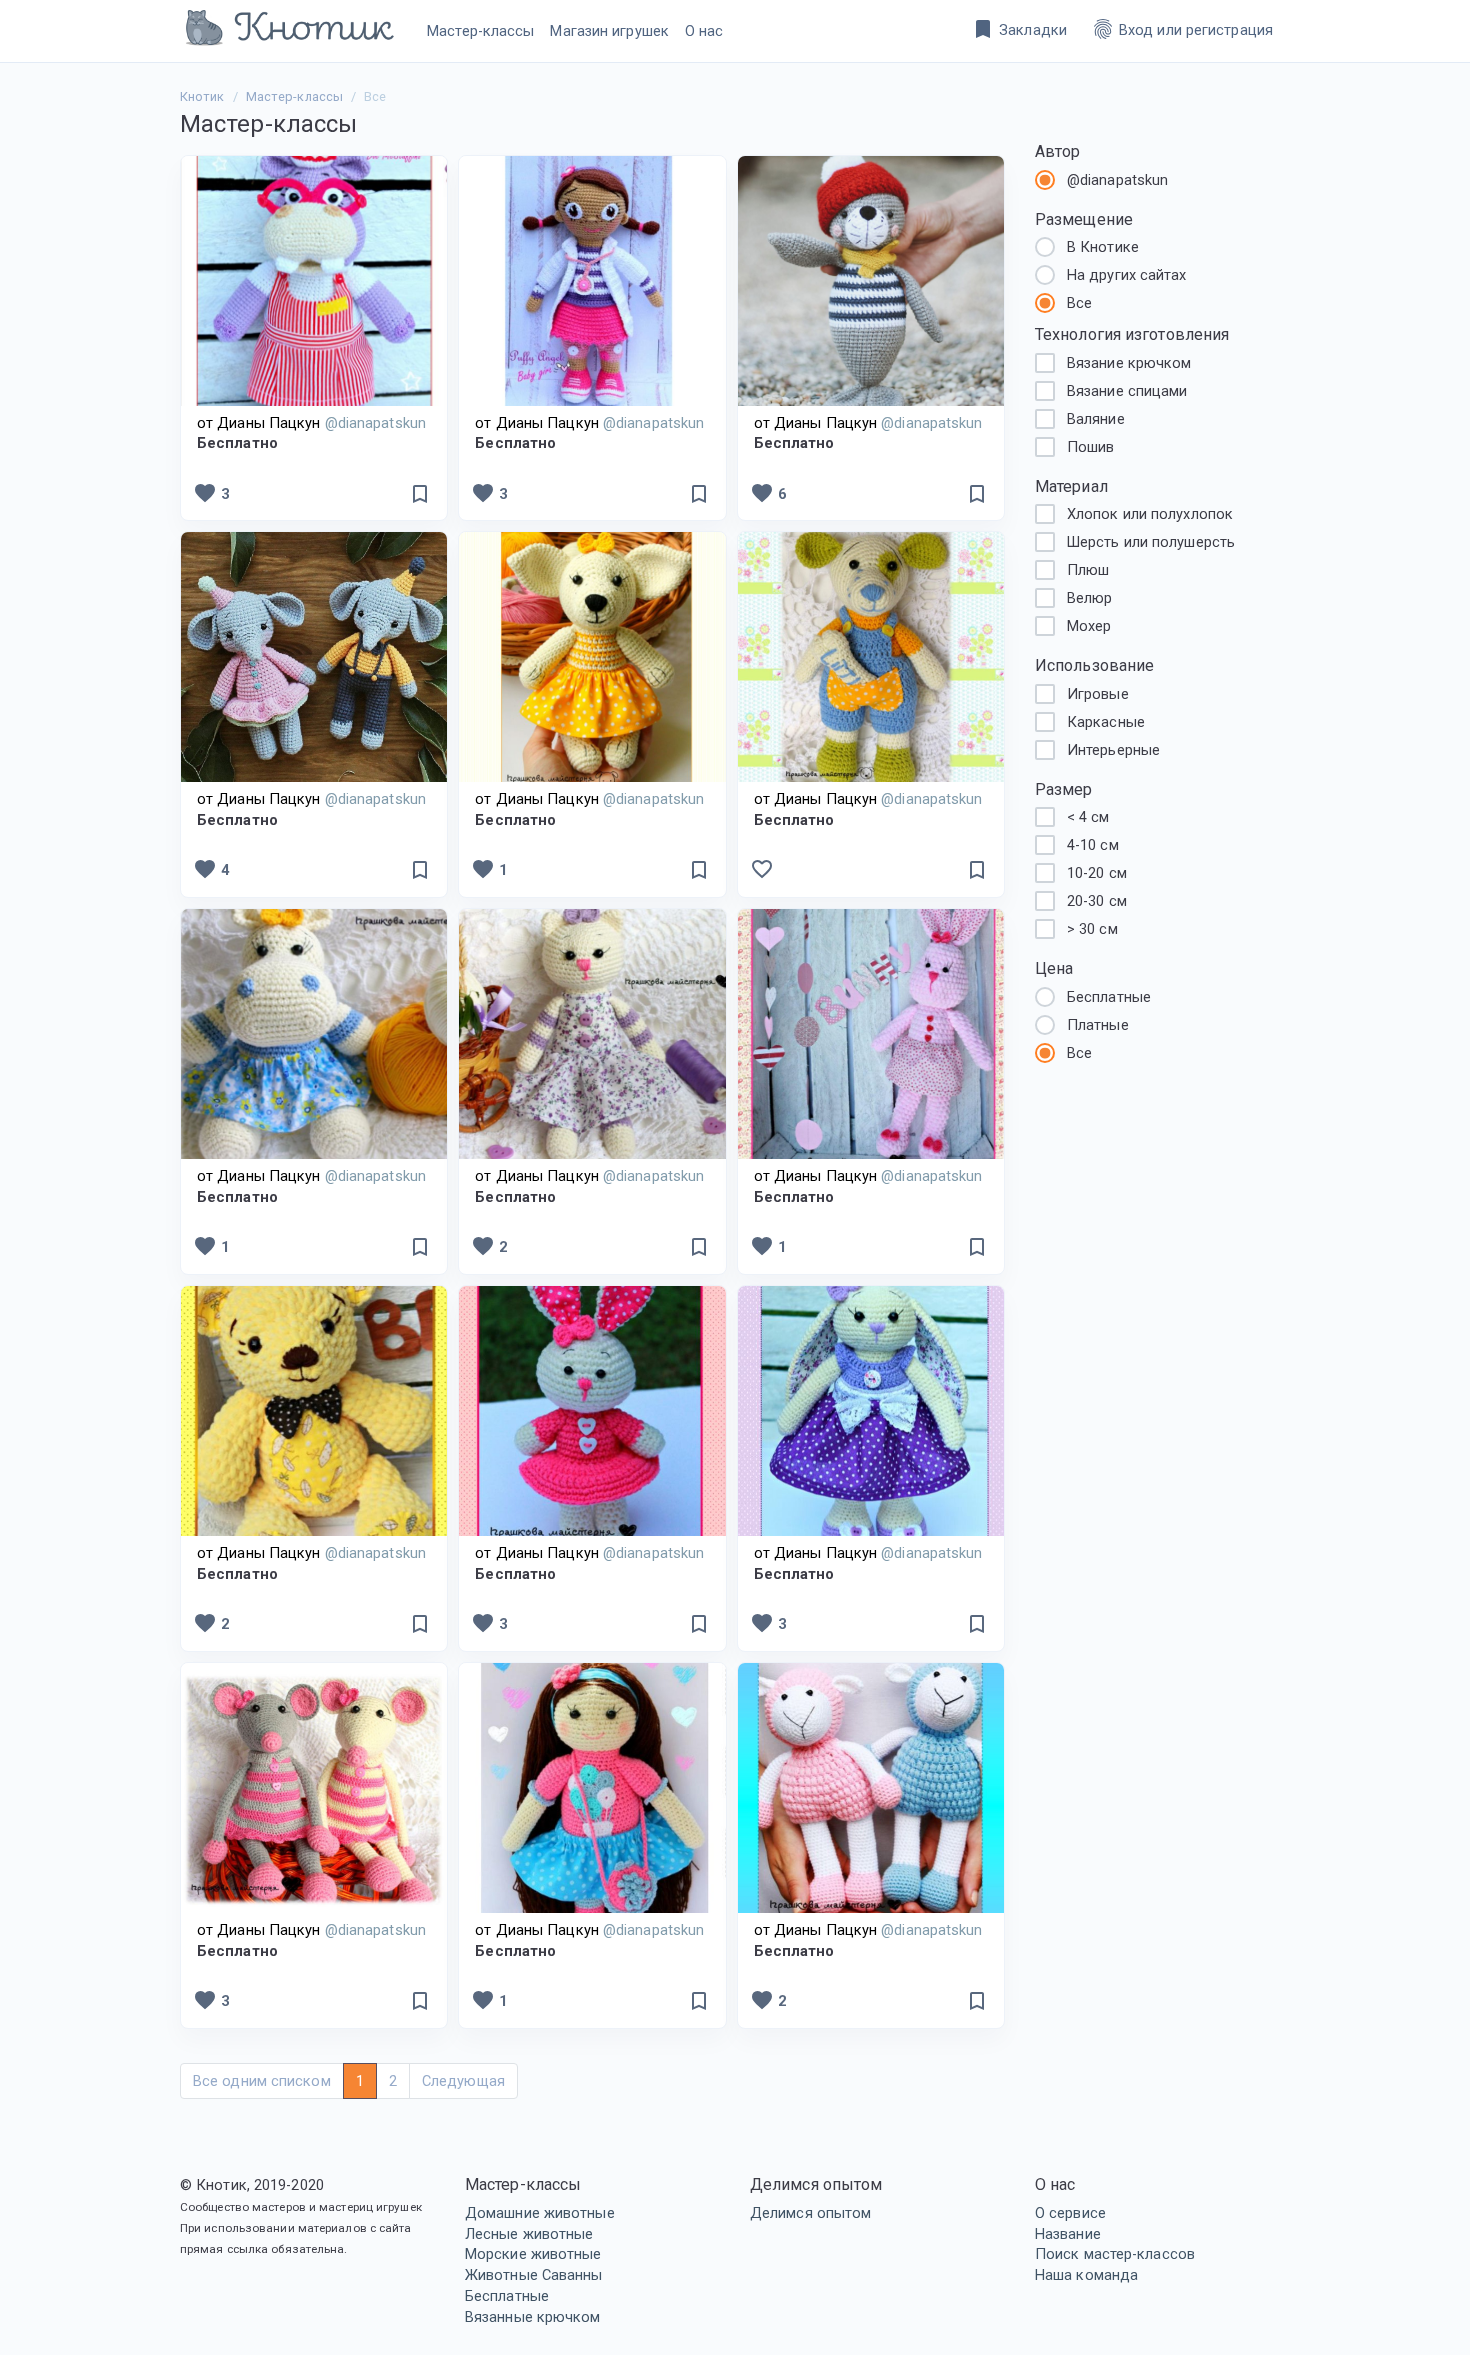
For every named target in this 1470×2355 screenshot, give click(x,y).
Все (1079, 303)
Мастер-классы (480, 31)
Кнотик (202, 96)
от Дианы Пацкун (311, 423)
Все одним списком (262, 2081)
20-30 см (1097, 901)
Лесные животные (529, 2234)
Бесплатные (507, 2296)
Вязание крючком (1129, 363)
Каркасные (1106, 722)
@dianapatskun (1117, 180)
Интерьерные (1113, 750)
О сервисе (1070, 2213)
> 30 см (1092, 929)
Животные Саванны (534, 2275)
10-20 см (1097, 873)
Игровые (1098, 694)
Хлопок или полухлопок (1150, 514)
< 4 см (1088, 817)
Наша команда (1086, 2275)
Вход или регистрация (1182, 29)
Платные (1098, 1025)
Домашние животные (540, 2213)
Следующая (463, 2081)
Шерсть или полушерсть (1151, 542)
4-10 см (1093, 845)
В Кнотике (1103, 247)
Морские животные (533, 2254)
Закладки (1019, 29)
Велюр (1090, 598)
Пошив (1091, 447)
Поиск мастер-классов (1115, 2254)
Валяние (1096, 419)
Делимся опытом (810, 2213)
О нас (704, 31)
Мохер (1089, 626)
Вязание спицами (1127, 391)
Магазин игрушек (609, 31)
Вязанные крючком (533, 2317)
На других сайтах (1127, 275)
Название (1068, 2234)
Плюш (1088, 570)
